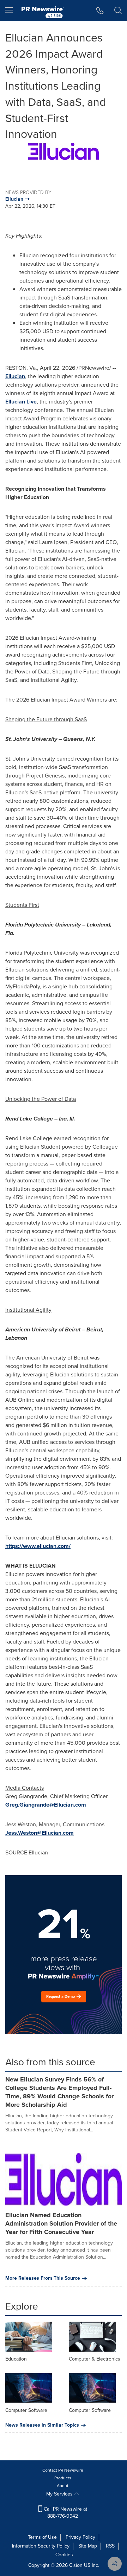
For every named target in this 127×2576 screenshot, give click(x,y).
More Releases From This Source (43, 2278)
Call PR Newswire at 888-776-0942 (65, 2513)
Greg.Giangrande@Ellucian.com (46, 1805)
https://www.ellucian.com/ (38, 1546)
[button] (64, 151)
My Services (60, 2494)
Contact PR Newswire (63, 2470)
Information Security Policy (41, 2546)
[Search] (118, 11)
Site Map (88, 2546)
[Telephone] (100, 11)
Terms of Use (42, 2537)
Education (16, 2359)
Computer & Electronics (95, 2359)
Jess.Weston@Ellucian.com (40, 1833)
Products (63, 2478)
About (63, 2486)
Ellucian (15, 376)
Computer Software (26, 2410)
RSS (110, 2546)
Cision (76, 2565)
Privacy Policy (80, 2537)
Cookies (64, 2555)
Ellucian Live (21, 402)
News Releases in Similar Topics (42, 2425)
